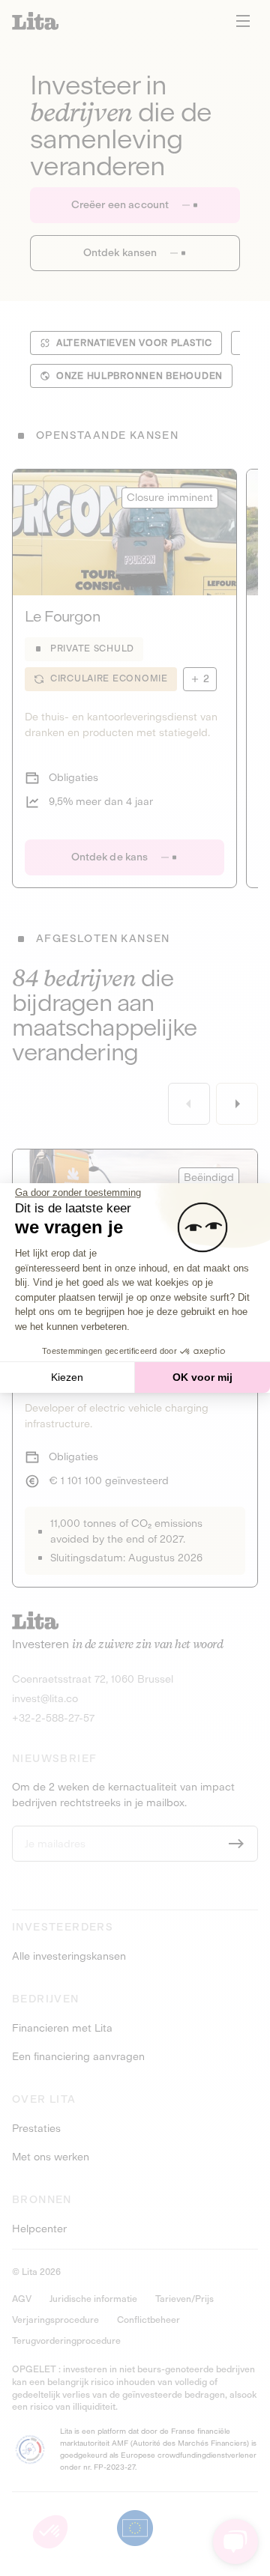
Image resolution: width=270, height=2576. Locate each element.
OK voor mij (202, 1377)
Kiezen (67, 1377)
